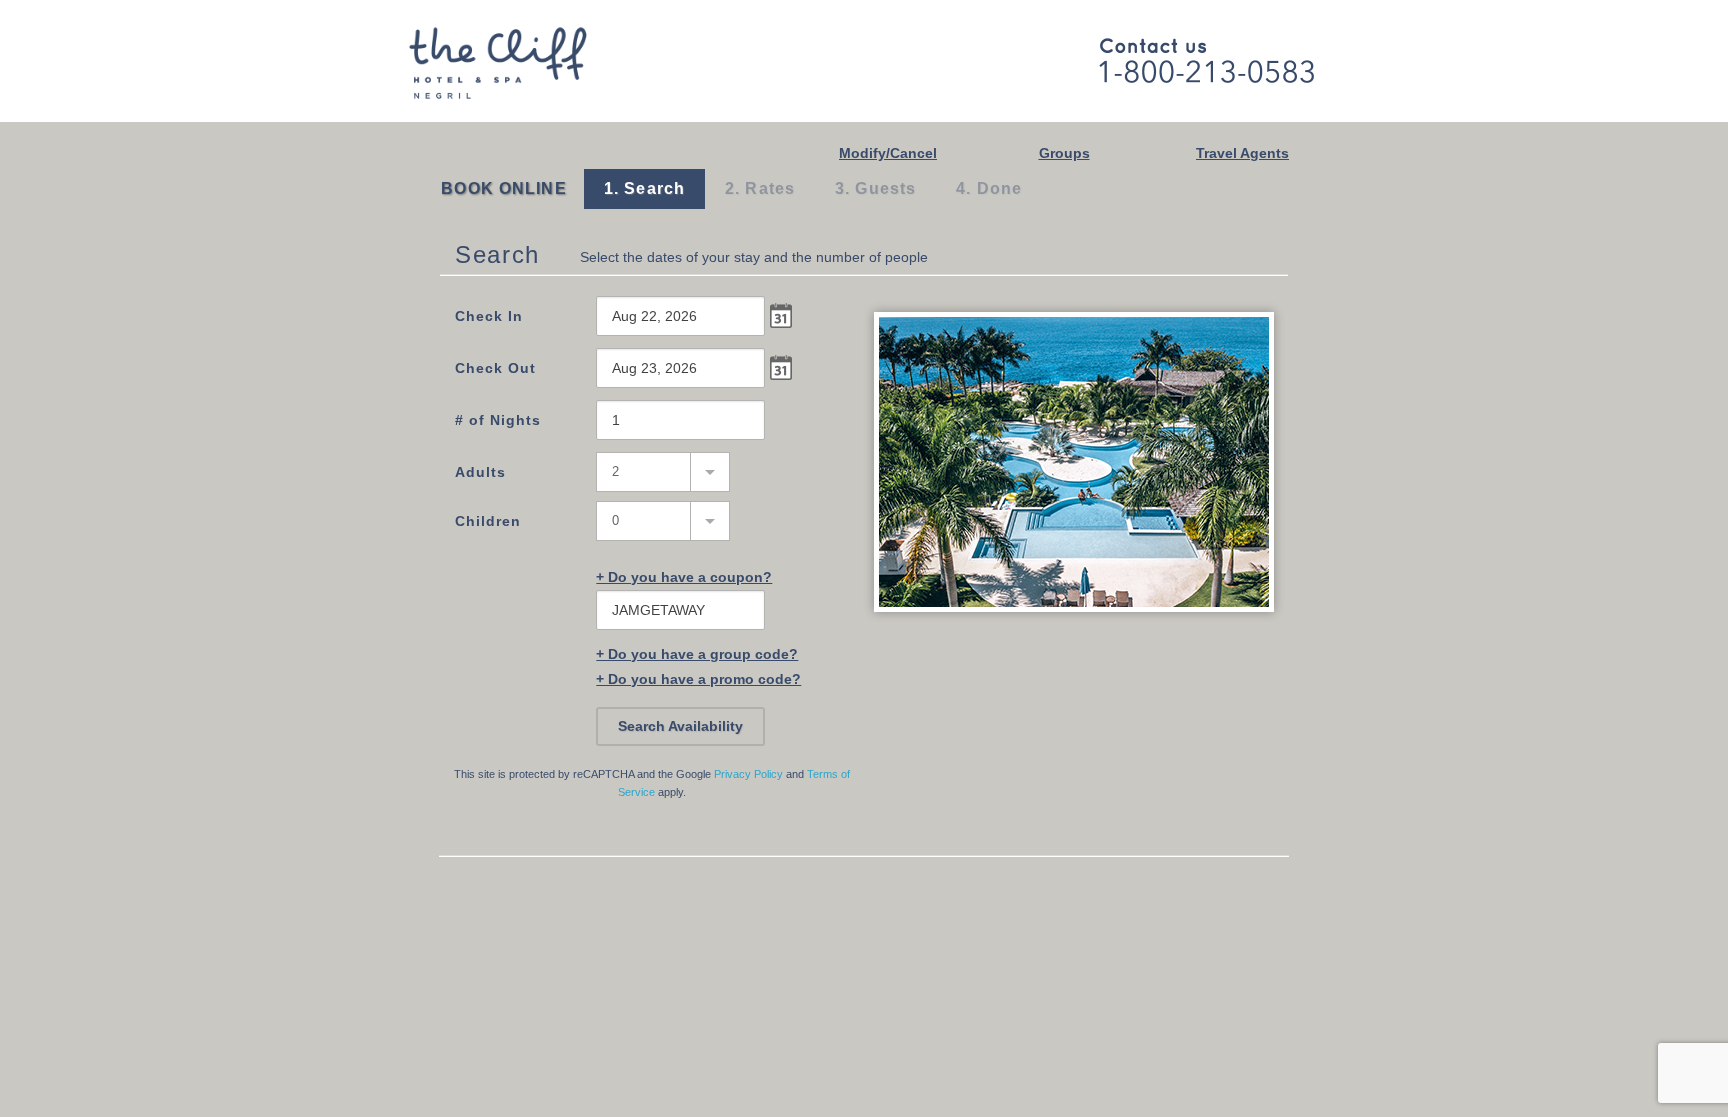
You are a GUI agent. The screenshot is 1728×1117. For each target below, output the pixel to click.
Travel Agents (1242, 153)
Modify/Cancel (888, 153)
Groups (1064, 153)
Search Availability (680, 726)
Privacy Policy (748, 774)
